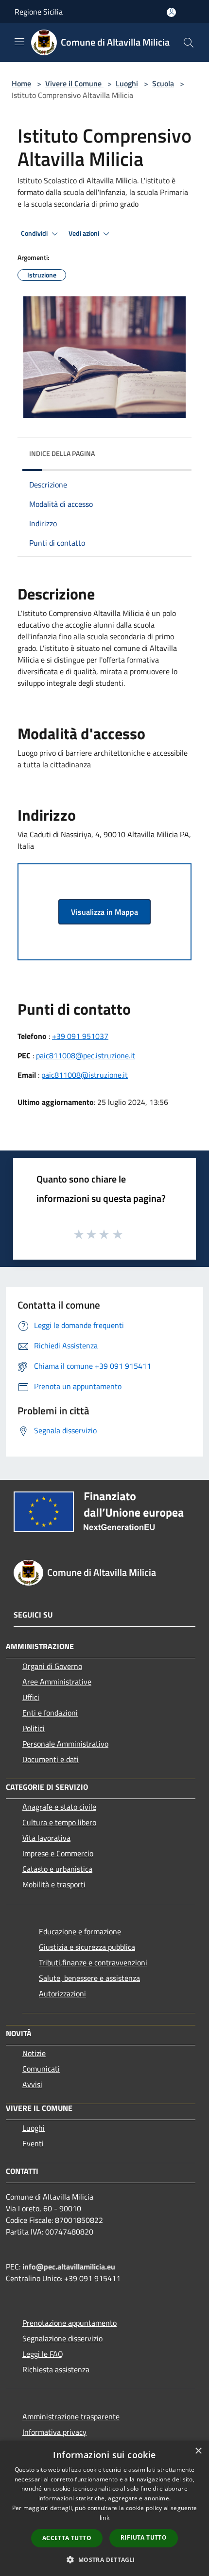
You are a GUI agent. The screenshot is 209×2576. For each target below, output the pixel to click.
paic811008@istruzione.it (85, 1075)
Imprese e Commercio (58, 1853)
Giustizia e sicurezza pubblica (87, 1947)
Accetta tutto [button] (67, 2538)
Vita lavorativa (46, 1838)
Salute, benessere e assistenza (89, 1978)
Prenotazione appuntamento (70, 2323)
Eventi (33, 2143)
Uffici (31, 1697)
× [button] (198, 2451)
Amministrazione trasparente (71, 2416)
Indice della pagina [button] (62, 453)
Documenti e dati (51, 1759)
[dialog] (104, 2508)
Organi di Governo (52, 1666)
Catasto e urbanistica (57, 1869)
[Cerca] (189, 43)
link (104, 2518)
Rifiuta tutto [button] (144, 2537)
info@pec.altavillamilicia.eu (69, 2267)
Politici (34, 1728)
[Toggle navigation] (19, 42)
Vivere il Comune (74, 83)
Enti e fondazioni (50, 1713)
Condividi (35, 233)
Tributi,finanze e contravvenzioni (93, 1962)
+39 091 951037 (80, 1036)
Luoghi (127, 83)
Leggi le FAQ (43, 2354)
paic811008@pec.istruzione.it (86, 1055)
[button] (104, 2560)
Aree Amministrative (57, 1682)
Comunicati (41, 2069)
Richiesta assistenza (56, 2369)
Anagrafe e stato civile (59, 1807)
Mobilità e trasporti (54, 1884)
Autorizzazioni (62, 1993)
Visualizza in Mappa (104, 912)
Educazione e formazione (80, 1931)
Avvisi (32, 2084)
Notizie (34, 2053)
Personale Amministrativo (65, 1744)
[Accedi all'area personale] (171, 12)
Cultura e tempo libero (59, 1822)
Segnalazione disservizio (62, 2338)
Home (21, 83)
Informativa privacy (54, 2432)
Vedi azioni (85, 233)
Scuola (163, 83)
